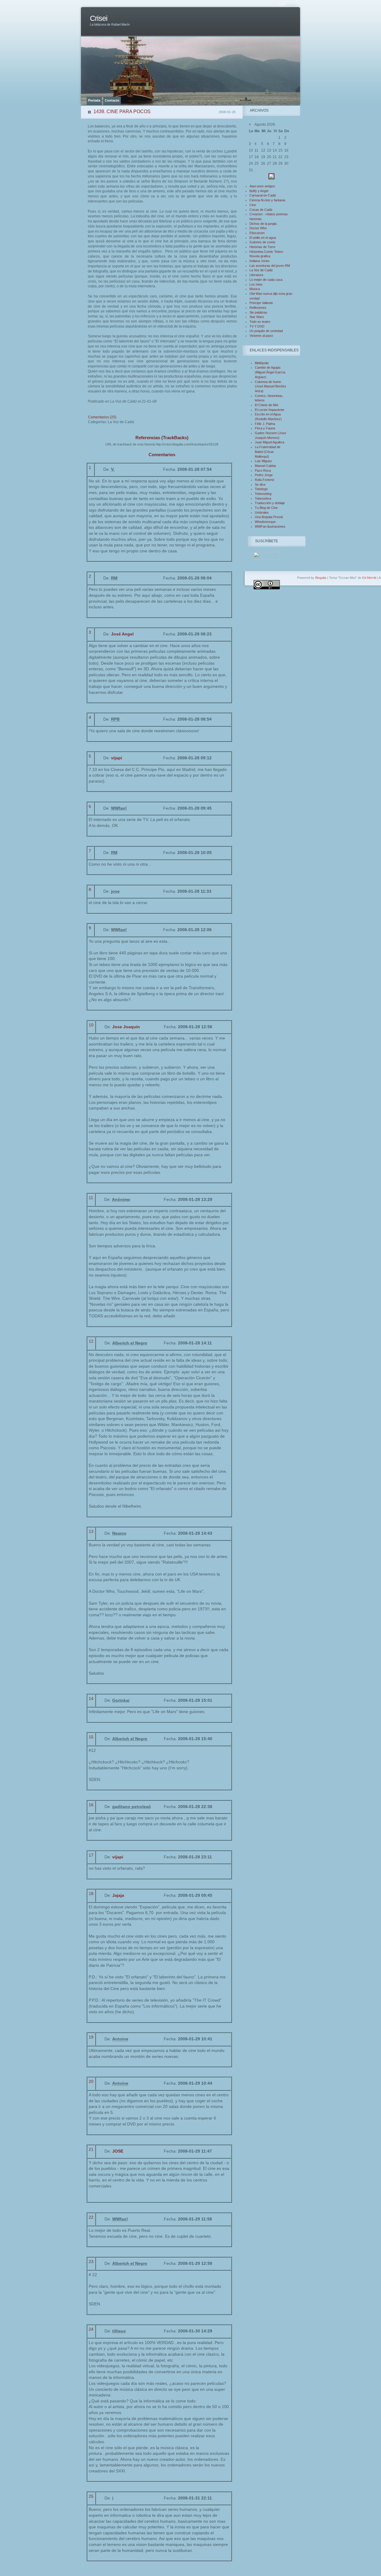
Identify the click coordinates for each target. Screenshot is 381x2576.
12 (91, 1341)
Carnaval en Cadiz (263, 195)
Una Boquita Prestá (269, 517)
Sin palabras (258, 312)
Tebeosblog (263, 494)
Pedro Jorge (264, 475)
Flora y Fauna (265, 428)
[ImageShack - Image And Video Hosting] (271, 178)
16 (91, 1805)
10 (91, 1025)
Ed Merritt (369, 578)
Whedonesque (265, 522)
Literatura (256, 275)
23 (91, 2262)
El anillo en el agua (263, 238)
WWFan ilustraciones (270, 526)
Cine (253, 205)
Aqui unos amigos (262, 186)
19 (91, 2037)
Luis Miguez (263, 461)
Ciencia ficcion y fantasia (267, 200)
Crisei (99, 18)
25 (91, 2496)
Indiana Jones (260, 261)
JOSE (118, 2151)
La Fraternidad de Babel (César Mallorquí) (268, 452)
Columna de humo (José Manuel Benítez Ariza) (271, 386)
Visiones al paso (261, 336)
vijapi (117, 758)
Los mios (256, 284)
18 (91, 1894)
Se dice (260, 484)
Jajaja (118, 1895)
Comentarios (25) (102, 417)
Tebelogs (261, 489)
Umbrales (262, 512)
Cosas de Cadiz (261, 210)
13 (91, 1531)
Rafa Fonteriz (265, 480)
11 (91, 1198)
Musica (255, 289)
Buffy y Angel (259, 191)
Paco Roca (263, 470)
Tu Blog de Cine (266, 508)
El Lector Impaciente (270, 410)
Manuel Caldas (266, 466)
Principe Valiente (261, 303)
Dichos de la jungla (263, 224)
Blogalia (321, 578)
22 (91, 2217)
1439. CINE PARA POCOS (122, 112)
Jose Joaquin (126, 1027)
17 (91, 1855)
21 (91, 2149)
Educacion (257, 233)
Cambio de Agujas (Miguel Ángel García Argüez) (270, 372)
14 (91, 1698)
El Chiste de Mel (266, 405)
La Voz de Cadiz (261, 270)
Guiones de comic (263, 242)
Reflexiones (258, 308)
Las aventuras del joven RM (270, 266)
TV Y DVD (257, 326)
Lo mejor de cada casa (266, 280)
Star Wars (257, 317)
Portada (94, 100)
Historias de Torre (262, 247)
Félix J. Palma (265, 424)
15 (91, 1737)
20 (91, 2081)
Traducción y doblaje (270, 503)
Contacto (112, 100)
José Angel (122, 634)
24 (91, 2329)
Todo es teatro (260, 322)
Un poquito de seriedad (266, 331)
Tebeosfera (263, 498)
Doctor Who (258, 228)
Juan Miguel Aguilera (270, 442)
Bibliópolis (262, 363)
